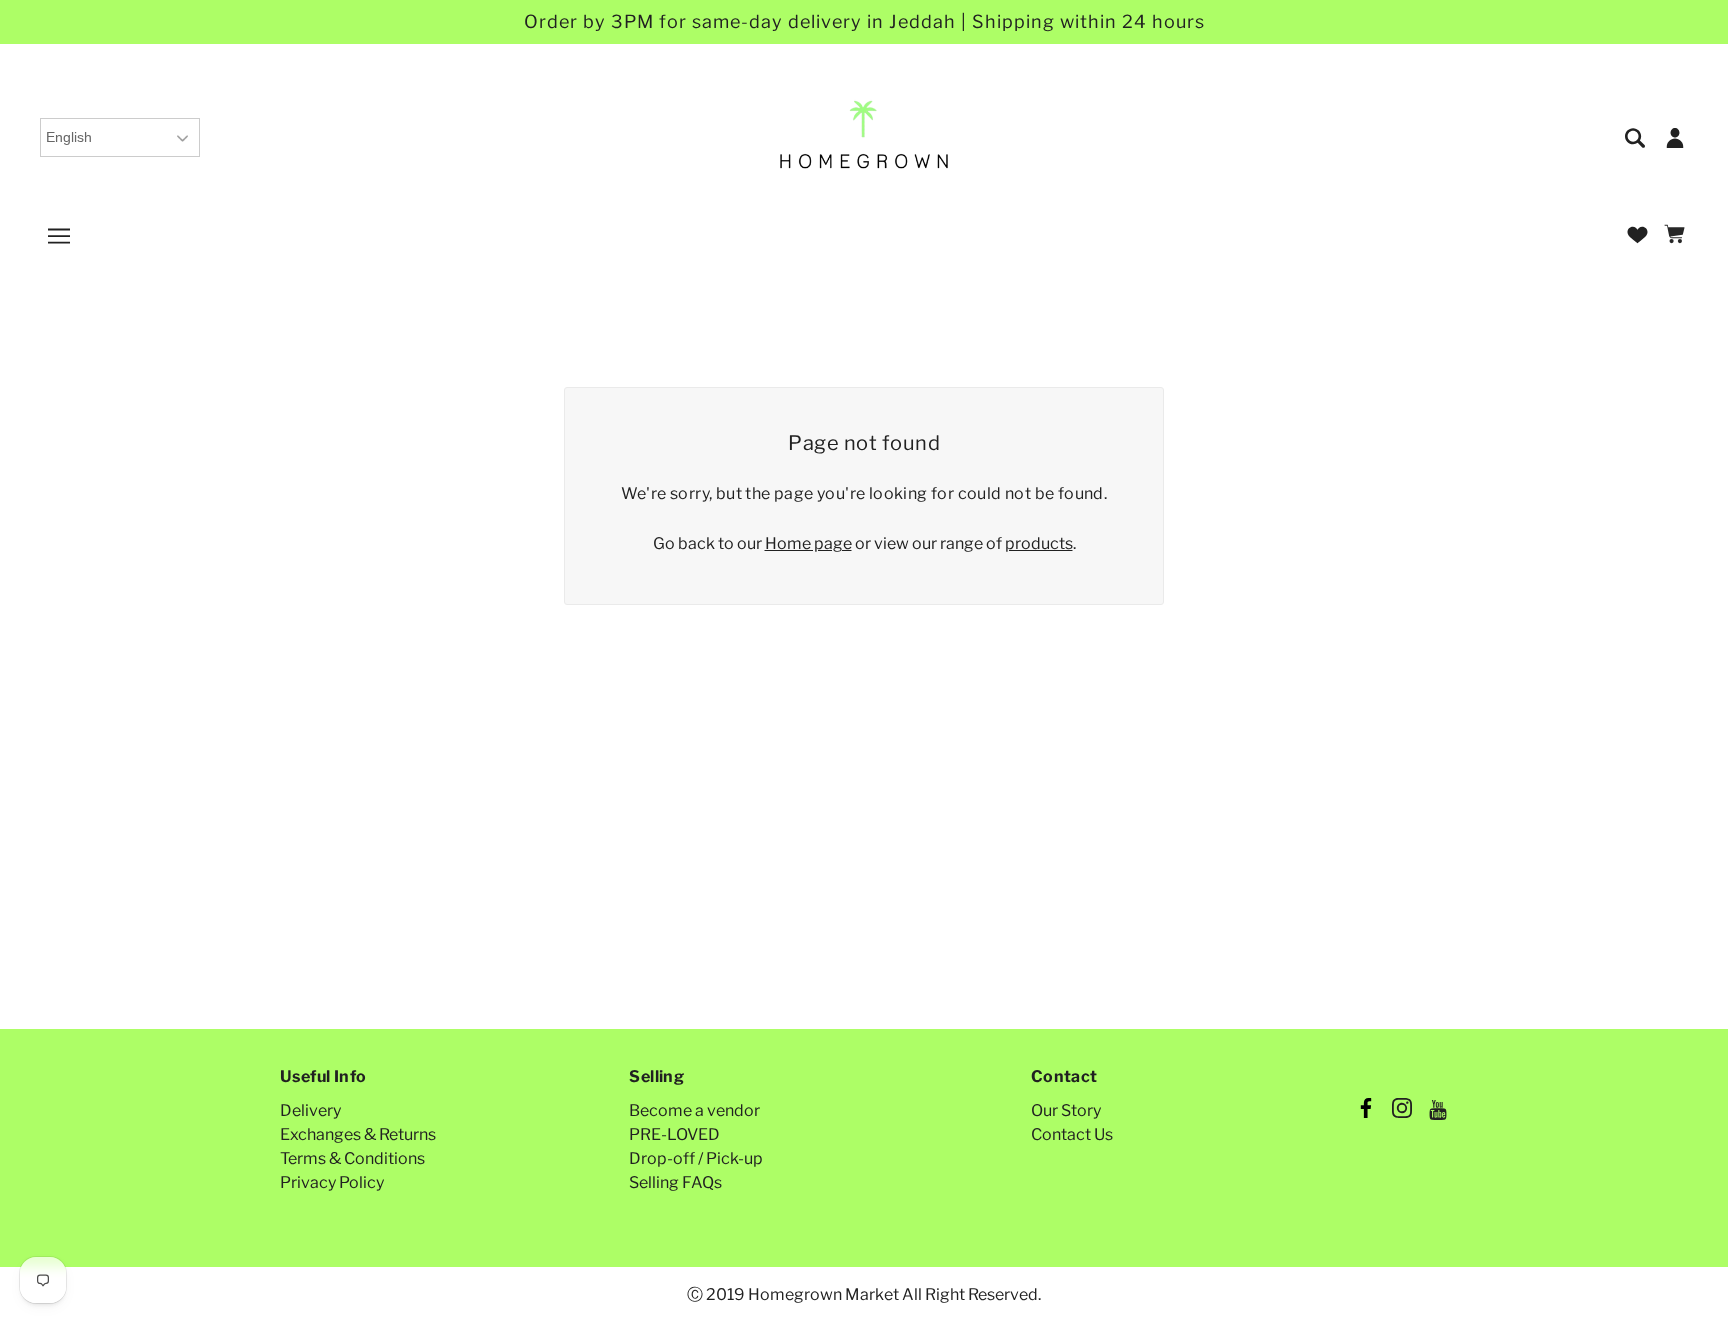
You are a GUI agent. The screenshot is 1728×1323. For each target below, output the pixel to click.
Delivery (310, 1110)
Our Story (1066, 1110)
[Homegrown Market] (864, 135)
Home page (808, 543)
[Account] (1675, 136)
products (1039, 543)
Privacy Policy (332, 1182)
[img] (1636, 136)
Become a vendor (694, 1110)
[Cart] (1677, 235)
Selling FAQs (675, 1182)
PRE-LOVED (674, 1134)
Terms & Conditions (352, 1158)
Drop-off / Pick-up (696, 1158)
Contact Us (1072, 1134)
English (69, 137)
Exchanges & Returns (358, 1134)
